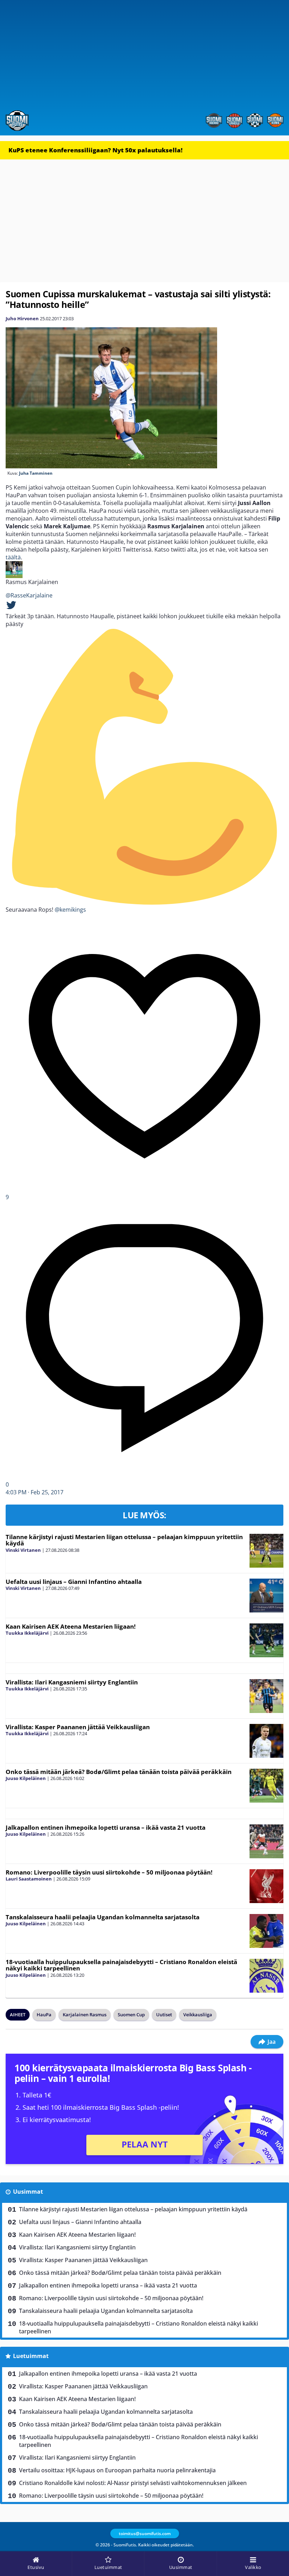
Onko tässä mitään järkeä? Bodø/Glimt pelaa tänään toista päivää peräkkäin (119, 1772)
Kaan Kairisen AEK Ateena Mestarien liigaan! (71, 1626)
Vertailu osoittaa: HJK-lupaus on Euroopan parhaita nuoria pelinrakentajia (117, 2470)
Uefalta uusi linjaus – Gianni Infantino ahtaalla (74, 1582)
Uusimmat (28, 2192)
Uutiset (164, 2015)
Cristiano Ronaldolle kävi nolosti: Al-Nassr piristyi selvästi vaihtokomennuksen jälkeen (133, 2483)
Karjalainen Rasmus (85, 2015)
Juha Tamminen (36, 473)
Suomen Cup (131, 2015)
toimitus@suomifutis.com (145, 2534)
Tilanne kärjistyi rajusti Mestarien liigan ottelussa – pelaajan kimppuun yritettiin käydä (124, 1540)
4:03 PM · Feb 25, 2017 (35, 1492)
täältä (13, 557)
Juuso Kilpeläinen (26, 1778)
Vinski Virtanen (23, 1550)
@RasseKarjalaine (29, 595)
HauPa (44, 2015)
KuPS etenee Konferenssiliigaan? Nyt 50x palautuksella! (96, 150)
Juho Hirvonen (22, 318)
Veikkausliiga (198, 2015)
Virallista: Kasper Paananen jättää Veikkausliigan (78, 1727)
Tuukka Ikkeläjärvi (27, 1633)
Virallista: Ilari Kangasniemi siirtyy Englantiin (72, 1682)
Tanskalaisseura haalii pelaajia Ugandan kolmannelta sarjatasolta (103, 1917)
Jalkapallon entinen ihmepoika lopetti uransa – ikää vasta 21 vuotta (106, 1827)
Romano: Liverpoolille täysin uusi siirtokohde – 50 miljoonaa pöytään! (109, 1872)
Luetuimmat (31, 2356)
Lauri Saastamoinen (29, 1879)
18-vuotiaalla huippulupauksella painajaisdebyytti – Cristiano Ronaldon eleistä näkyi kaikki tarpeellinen (121, 1965)
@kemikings (70, 910)
